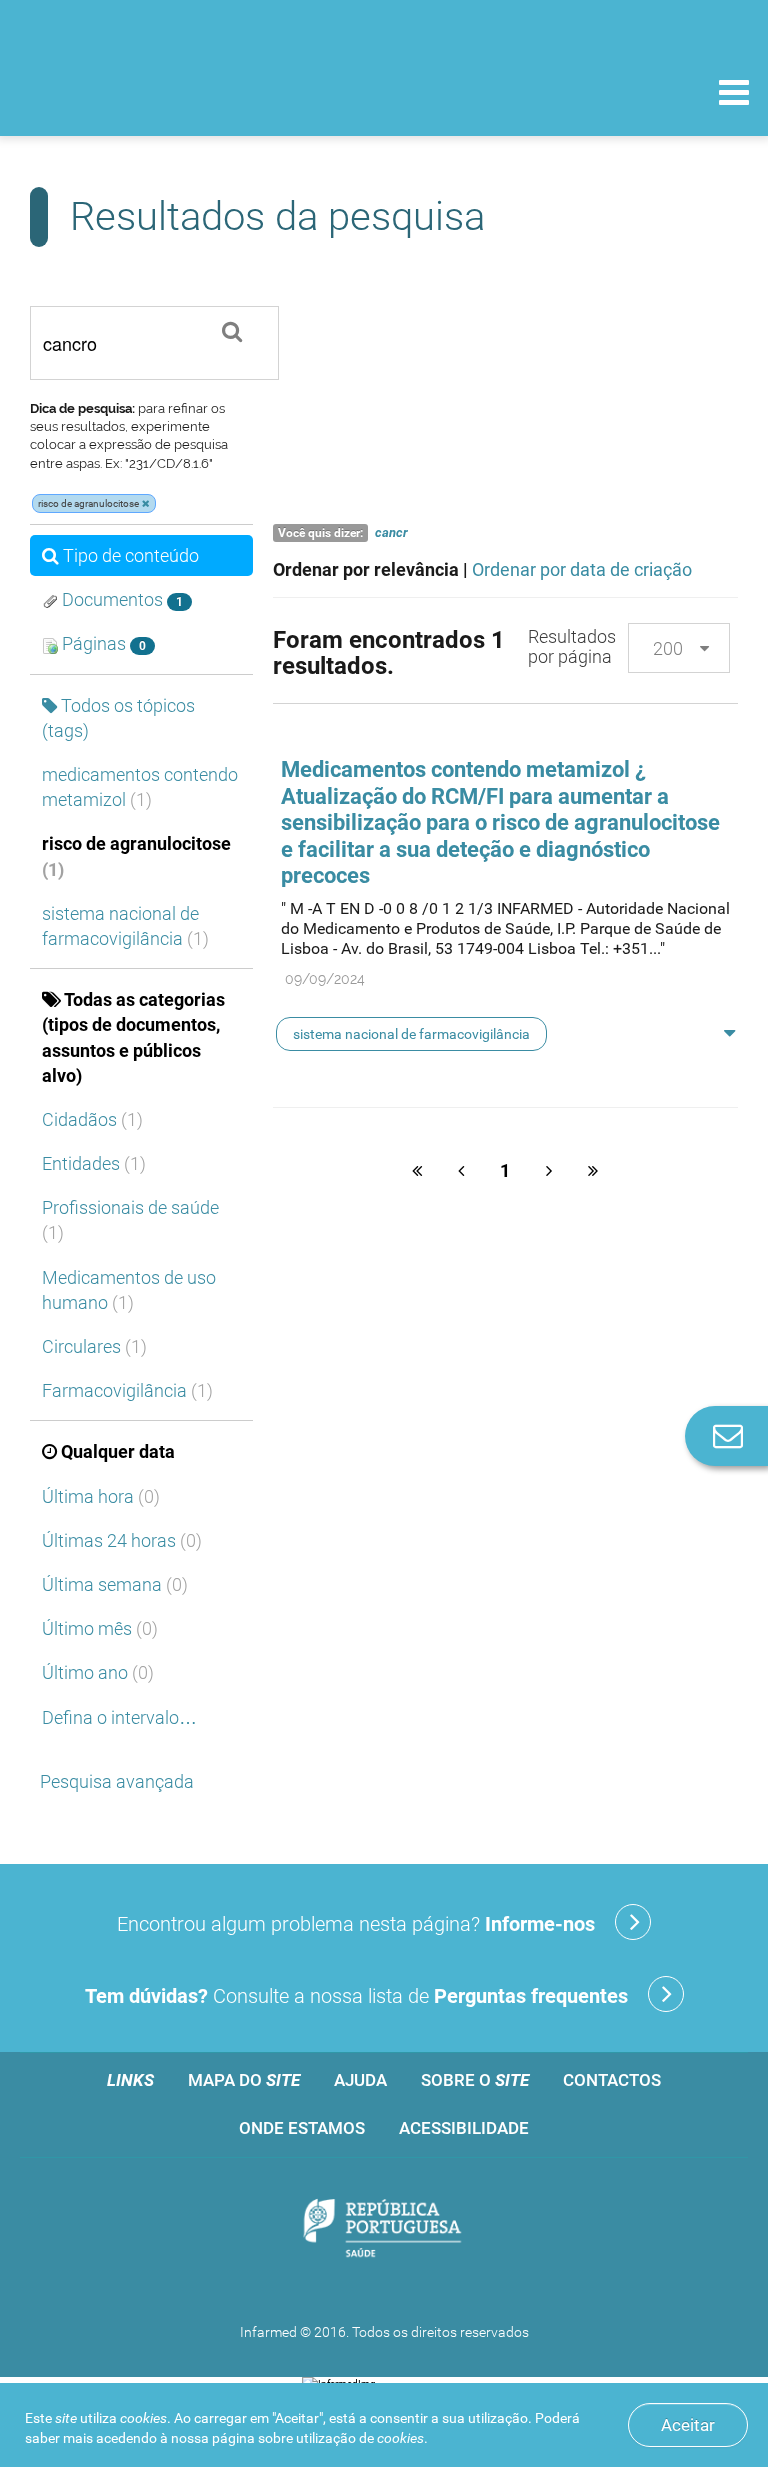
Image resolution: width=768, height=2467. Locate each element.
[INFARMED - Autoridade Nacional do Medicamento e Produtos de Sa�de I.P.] (152, 91)
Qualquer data (118, 1451)
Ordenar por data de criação (582, 569)
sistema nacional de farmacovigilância (125, 926)
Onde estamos (302, 2128)
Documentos (120, 599)
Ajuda (360, 2080)
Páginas (102, 643)
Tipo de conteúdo (131, 555)
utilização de (360, 2438)
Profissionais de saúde (130, 1220)
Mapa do (244, 2080)
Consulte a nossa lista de (356, 1996)
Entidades (94, 1163)
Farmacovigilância (127, 1390)
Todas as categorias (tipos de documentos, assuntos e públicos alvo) (133, 1037)
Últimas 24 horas (122, 1540)
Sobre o (475, 2080)
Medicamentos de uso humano (129, 1290)
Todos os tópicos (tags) (118, 718)
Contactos (612, 2080)
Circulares (94, 1346)
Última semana (115, 1584)
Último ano (98, 1672)
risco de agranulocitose (136, 856)
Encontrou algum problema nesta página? (356, 1924)
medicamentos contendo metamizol (140, 787)
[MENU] (734, 95)
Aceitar (688, 2425)
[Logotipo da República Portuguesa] (384, 2230)
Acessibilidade (464, 2128)
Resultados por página (572, 646)
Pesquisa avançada (117, 1781)
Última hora (101, 1496)
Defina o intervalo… (119, 1717)
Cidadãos (92, 1119)
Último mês (100, 1628)
